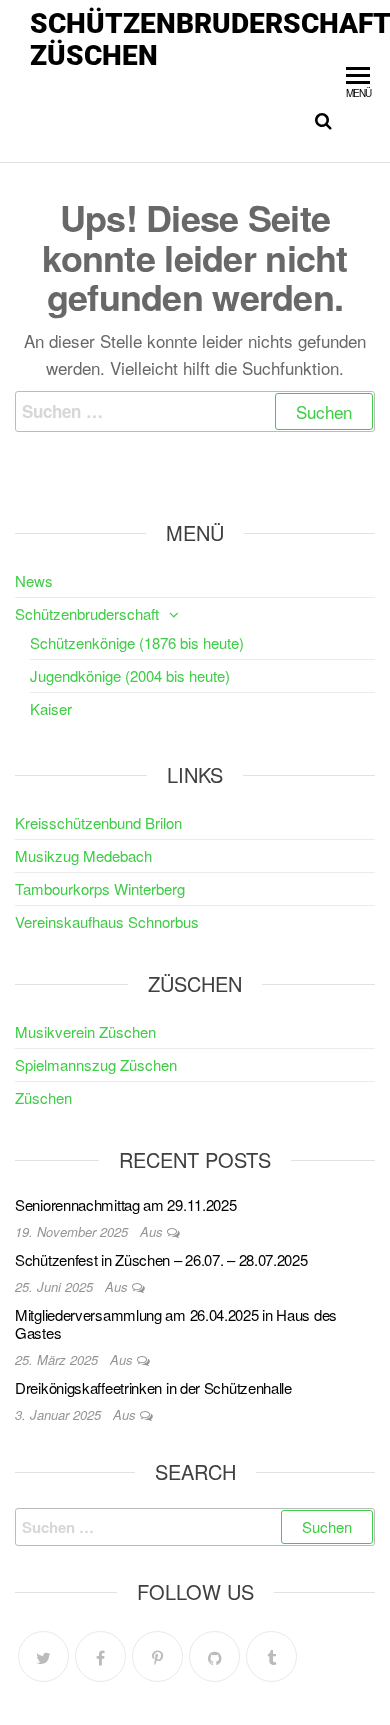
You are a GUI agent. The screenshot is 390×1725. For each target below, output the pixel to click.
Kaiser (51, 708)
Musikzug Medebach (83, 855)
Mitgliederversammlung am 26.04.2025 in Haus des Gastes (176, 1323)
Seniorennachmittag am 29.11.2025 (125, 1204)
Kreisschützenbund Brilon (98, 822)
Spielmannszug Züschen (96, 1064)
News (34, 580)
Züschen (43, 1097)
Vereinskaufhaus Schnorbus (107, 921)
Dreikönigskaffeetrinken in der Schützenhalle (153, 1387)
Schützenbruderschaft (87, 613)
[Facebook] (100, 1656)
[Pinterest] (157, 1656)
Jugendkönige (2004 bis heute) (130, 675)
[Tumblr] (271, 1656)
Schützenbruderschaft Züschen (210, 39)
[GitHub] (214, 1656)
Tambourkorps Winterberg (100, 888)
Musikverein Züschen (85, 1031)
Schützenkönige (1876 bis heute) (137, 642)
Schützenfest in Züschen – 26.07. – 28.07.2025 (161, 1259)
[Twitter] (43, 1656)
